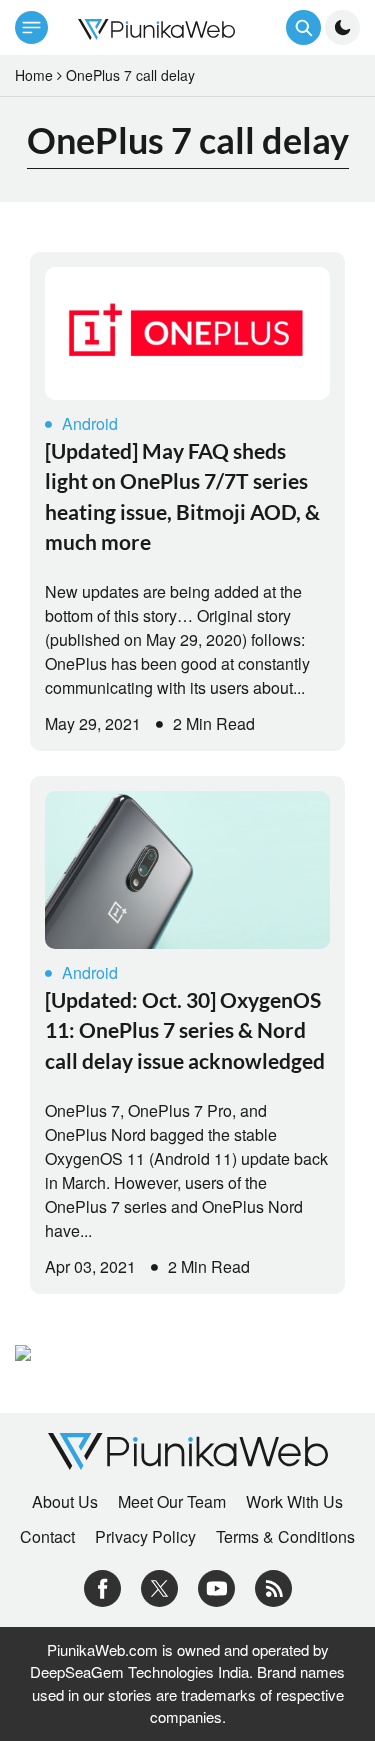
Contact (47, 1537)
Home (34, 75)
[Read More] (187, 333)
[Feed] (273, 1585)
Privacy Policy (145, 1537)
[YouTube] (216, 1585)
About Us (65, 1502)
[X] (159, 1585)
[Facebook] (102, 1585)
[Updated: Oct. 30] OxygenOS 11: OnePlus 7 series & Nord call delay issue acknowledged (185, 1030)
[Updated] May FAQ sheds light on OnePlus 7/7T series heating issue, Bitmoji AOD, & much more (182, 496)
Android (90, 423)
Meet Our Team (172, 1502)
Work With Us (294, 1502)
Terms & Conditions (285, 1537)
